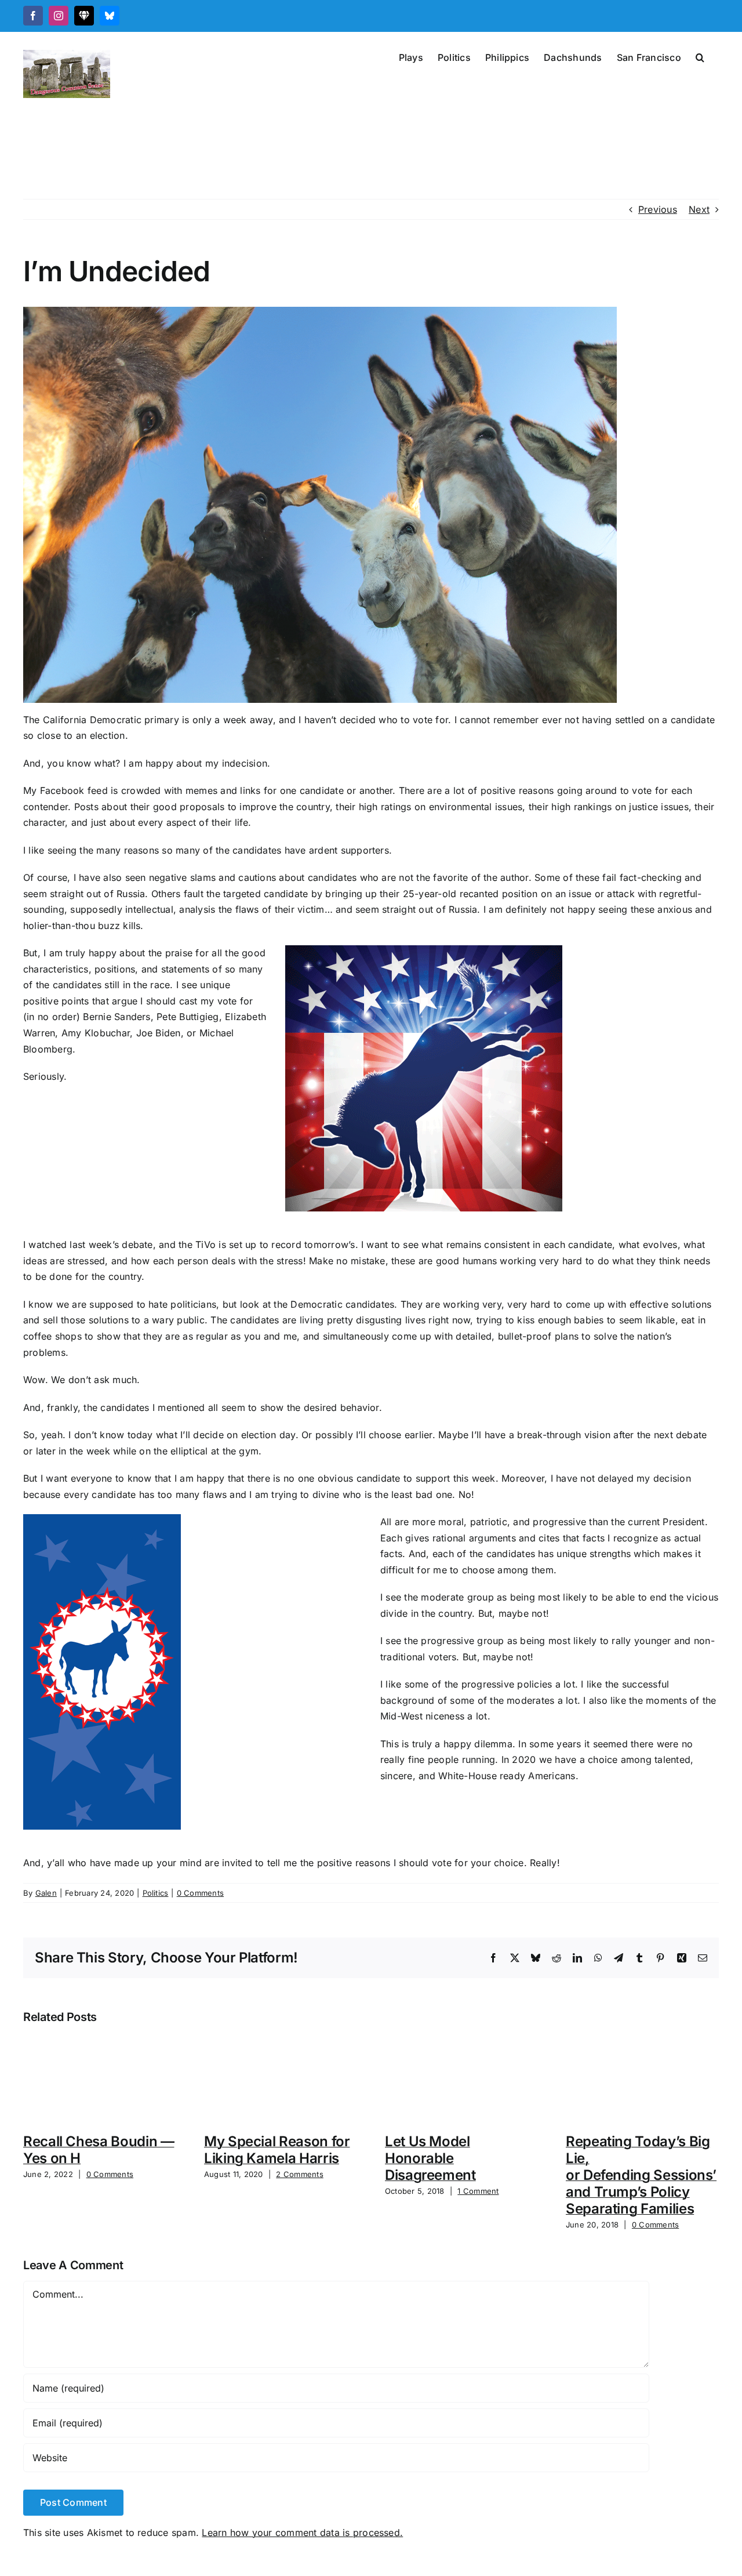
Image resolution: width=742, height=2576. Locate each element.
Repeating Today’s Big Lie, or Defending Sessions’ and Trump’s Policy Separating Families (641, 2175)
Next (699, 209)
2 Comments (299, 2174)
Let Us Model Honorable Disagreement (430, 2158)
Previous (658, 209)
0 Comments (200, 1893)
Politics (156, 1893)
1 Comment (478, 2191)
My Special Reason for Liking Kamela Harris (277, 2150)
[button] (700, 56)
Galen (46, 1893)
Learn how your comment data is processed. (302, 2533)
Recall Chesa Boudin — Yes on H (99, 2150)
